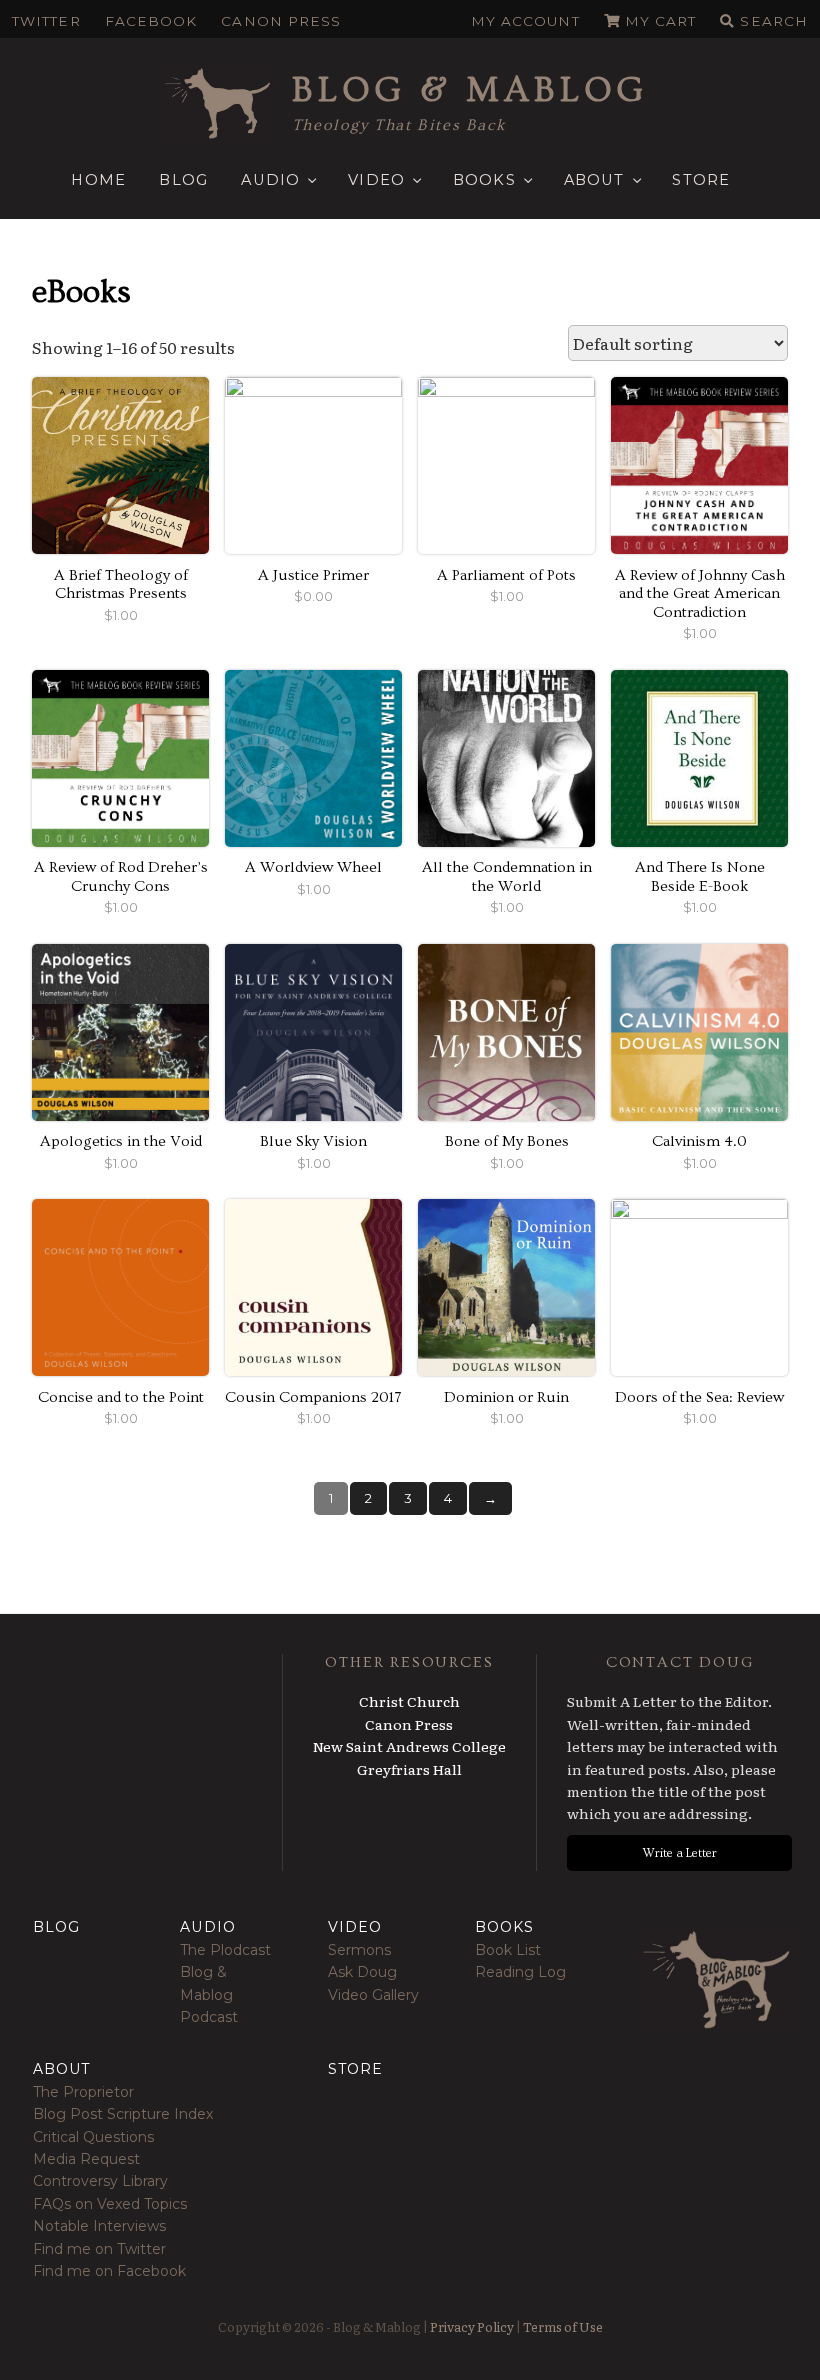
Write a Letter (680, 1853)
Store (701, 180)
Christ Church (409, 1701)
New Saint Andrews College (409, 1746)
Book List (508, 1950)
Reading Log (520, 1972)
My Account (525, 21)
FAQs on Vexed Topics (110, 2204)
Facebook (151, 21)
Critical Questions (93, 2137)
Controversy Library (100, 2181)
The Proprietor (83, 2092)
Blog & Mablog (470, 90)
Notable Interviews (99, 2226)
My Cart (661, 21)
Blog (183, 180)
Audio (270, 180)
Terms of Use (563, 2326)
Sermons (359, 1950)
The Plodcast (225, 1950)
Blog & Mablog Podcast (209, 1994)
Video (376, 180)
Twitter (46, 21)
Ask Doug (362, 1972)
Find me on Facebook (109, 2271)
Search (774, 21)
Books (484, 180)
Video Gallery (373, 1995)
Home (98, 180)
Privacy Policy (472, 2326)
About (594, 180)
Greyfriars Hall (409, 1769)
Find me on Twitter (99, 2249)
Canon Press (281, 21)
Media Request (86, 2159)
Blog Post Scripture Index (123, 2114)
